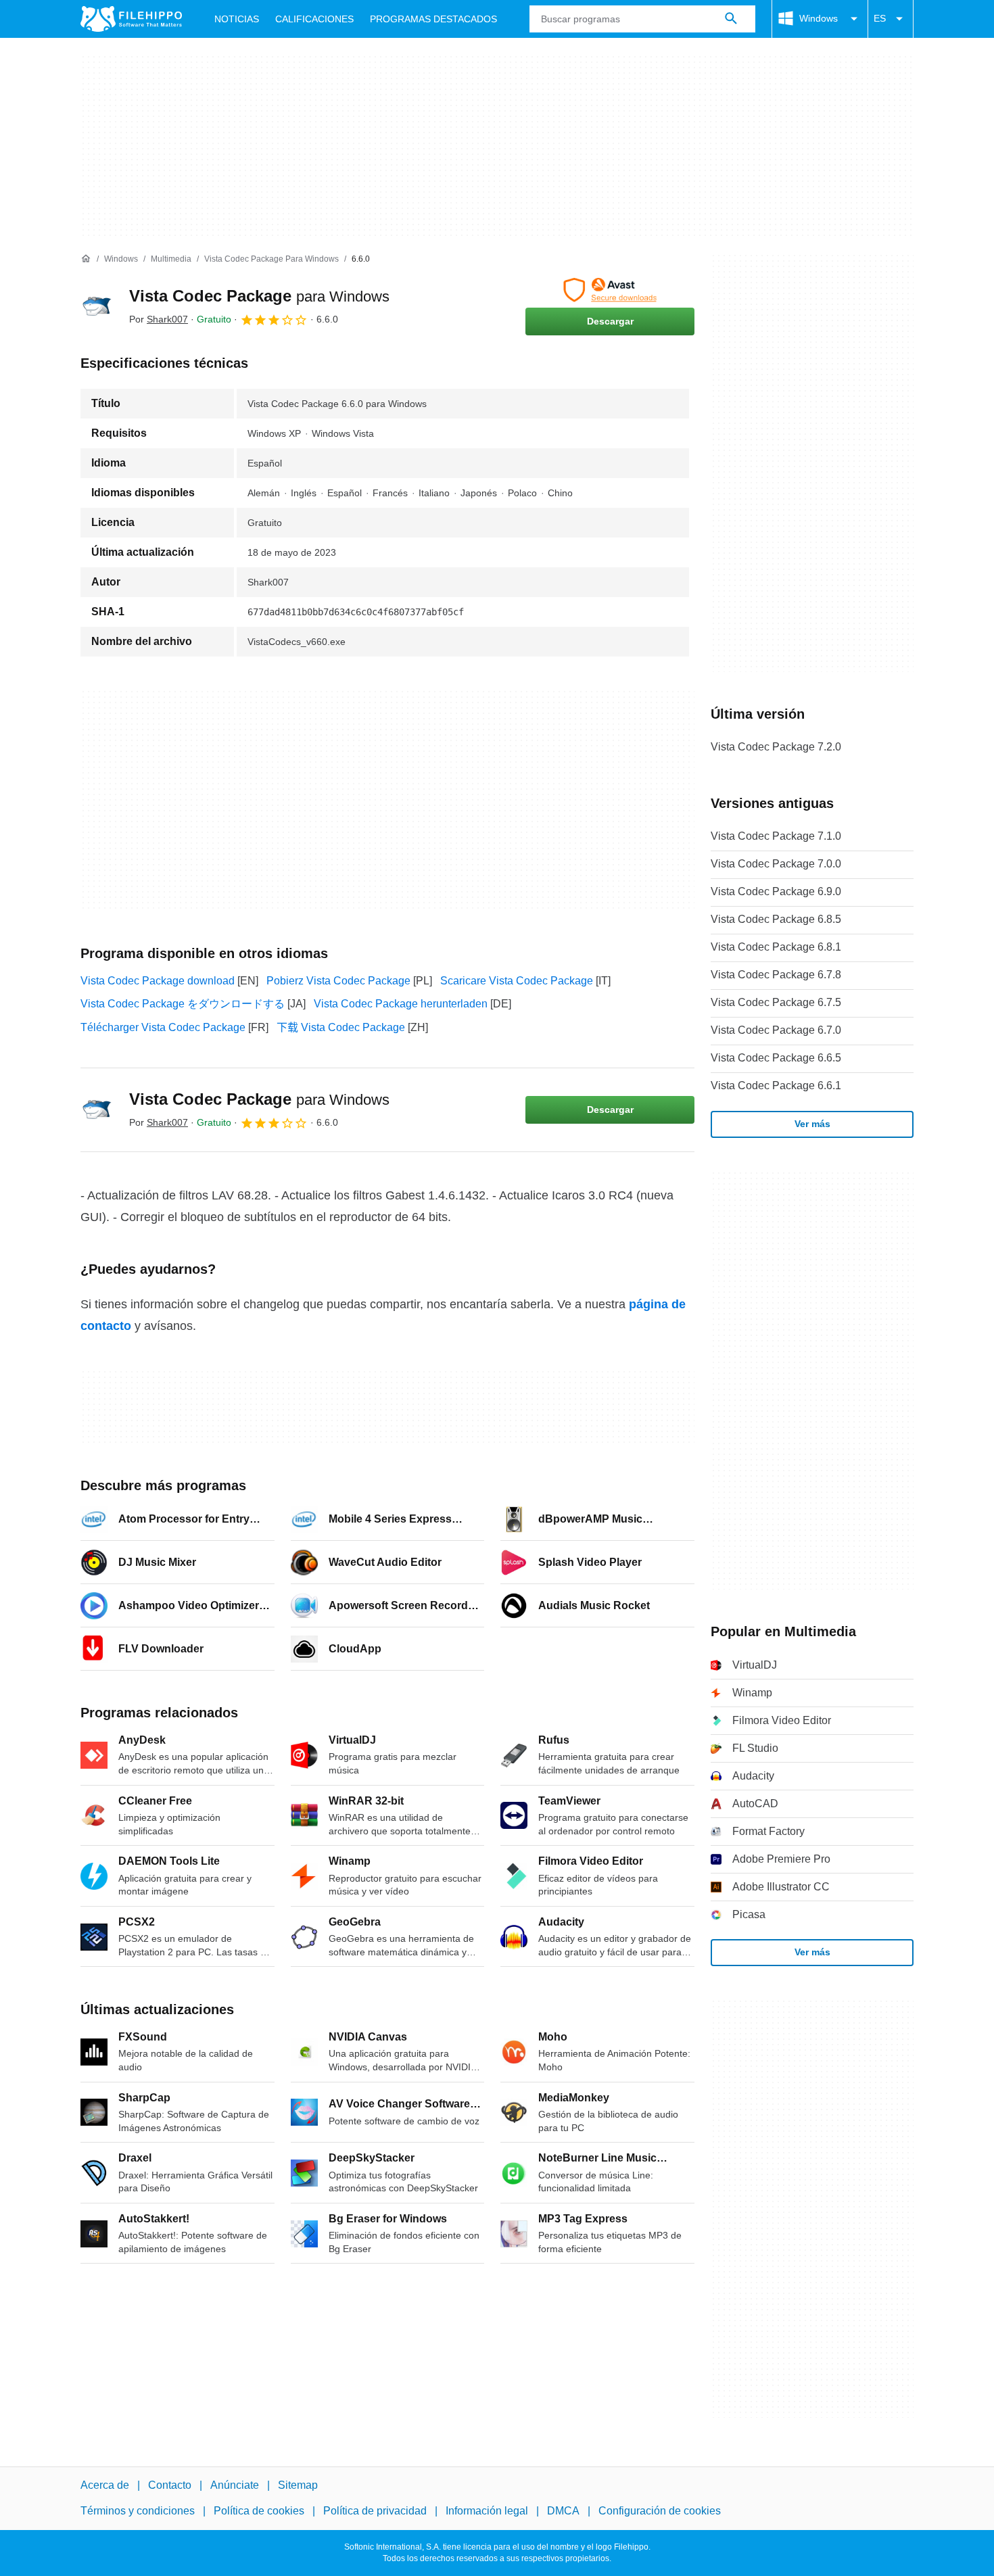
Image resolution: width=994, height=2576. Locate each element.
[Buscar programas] (731, 19)
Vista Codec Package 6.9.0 (776, 891)
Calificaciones (314, 19)
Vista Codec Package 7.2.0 (776, 747)
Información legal (487, 2511)
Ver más (812, 1124)
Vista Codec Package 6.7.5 (776, 1002)
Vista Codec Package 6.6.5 (776, 1058)
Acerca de (105, 2485)
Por (159, 319)
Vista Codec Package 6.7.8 (776, 975)
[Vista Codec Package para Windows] (97, 306)
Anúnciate (235, 2485)
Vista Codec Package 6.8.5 (776, 919)
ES (880, 18)
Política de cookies (259, 2511)
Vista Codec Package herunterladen (401, 1004)
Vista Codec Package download (158, 981)
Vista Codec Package (259, 296)
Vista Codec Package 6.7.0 (776, 1030)
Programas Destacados (433, 19)
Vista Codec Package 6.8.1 (776, 947)
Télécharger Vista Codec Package (163, 1027)
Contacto (170, 2485)
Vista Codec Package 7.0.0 (776, 864)
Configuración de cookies (660, 2511)
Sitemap (298, 2485)
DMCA (563, 2511)
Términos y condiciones (138, 2511)
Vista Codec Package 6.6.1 (776, 1086)
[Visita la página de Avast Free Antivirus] (610, 290)
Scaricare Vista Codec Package (517, 981)
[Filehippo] (131, 19)
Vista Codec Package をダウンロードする (183, 1004)
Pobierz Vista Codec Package (338, 981)
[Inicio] (86, 259)
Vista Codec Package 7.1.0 (776, 836)
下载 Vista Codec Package (341, 1027)
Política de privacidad (375, 2511)
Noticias (237, 19)
